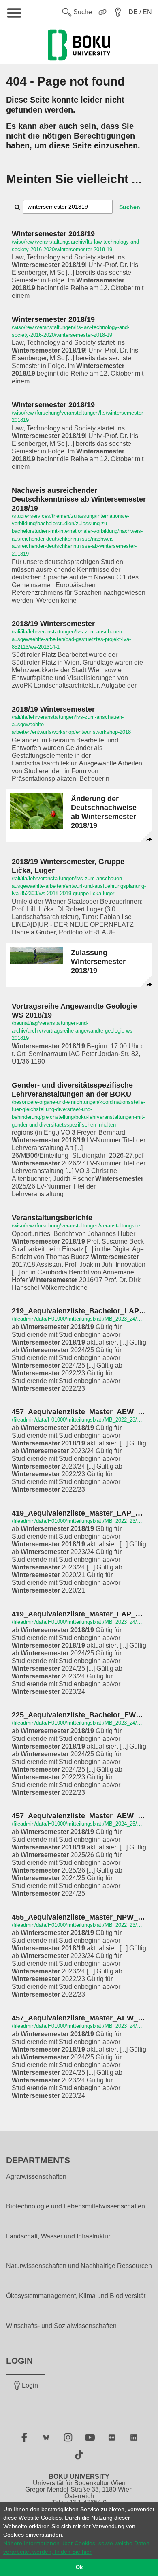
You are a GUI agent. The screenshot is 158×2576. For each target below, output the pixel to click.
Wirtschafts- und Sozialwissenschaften (61, 2326)
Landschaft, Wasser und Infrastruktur (58, 2236)
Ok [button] (79, 2567)
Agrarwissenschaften (36, 2177)
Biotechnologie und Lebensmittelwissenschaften (76, 2206)
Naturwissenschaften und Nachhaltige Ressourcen (79, 2266)
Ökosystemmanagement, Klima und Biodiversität (76, 2296)
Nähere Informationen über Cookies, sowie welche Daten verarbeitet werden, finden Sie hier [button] (76, 2547)
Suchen (130, 207)
